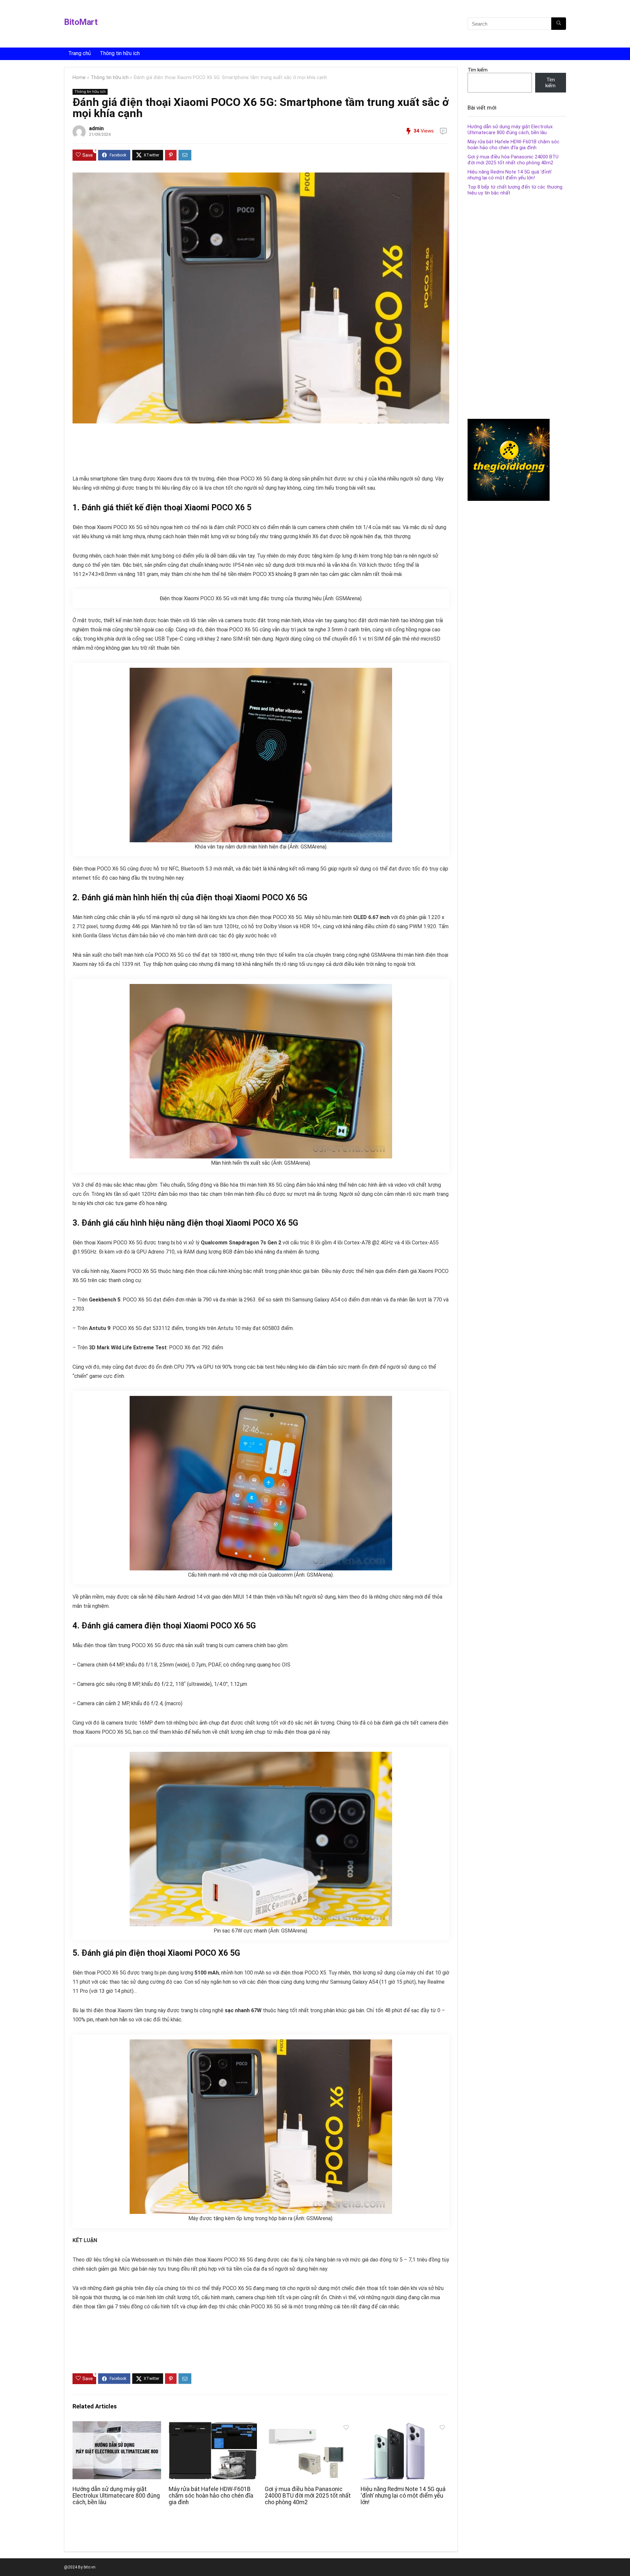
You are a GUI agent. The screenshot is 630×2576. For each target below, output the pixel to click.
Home (79, 78)
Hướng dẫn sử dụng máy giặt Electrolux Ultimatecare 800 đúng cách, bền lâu (116, 2496)
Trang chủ (80, 53)
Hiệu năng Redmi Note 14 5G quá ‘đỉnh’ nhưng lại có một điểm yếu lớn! (403, 2496)
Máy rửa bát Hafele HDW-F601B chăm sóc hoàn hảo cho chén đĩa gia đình (211, 2496)
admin (96, 128)
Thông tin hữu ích (120, 53)
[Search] (559, 24)
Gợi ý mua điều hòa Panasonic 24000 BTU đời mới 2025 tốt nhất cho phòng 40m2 (308, 2496)
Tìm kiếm (478, 70)
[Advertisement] (250, 25)
